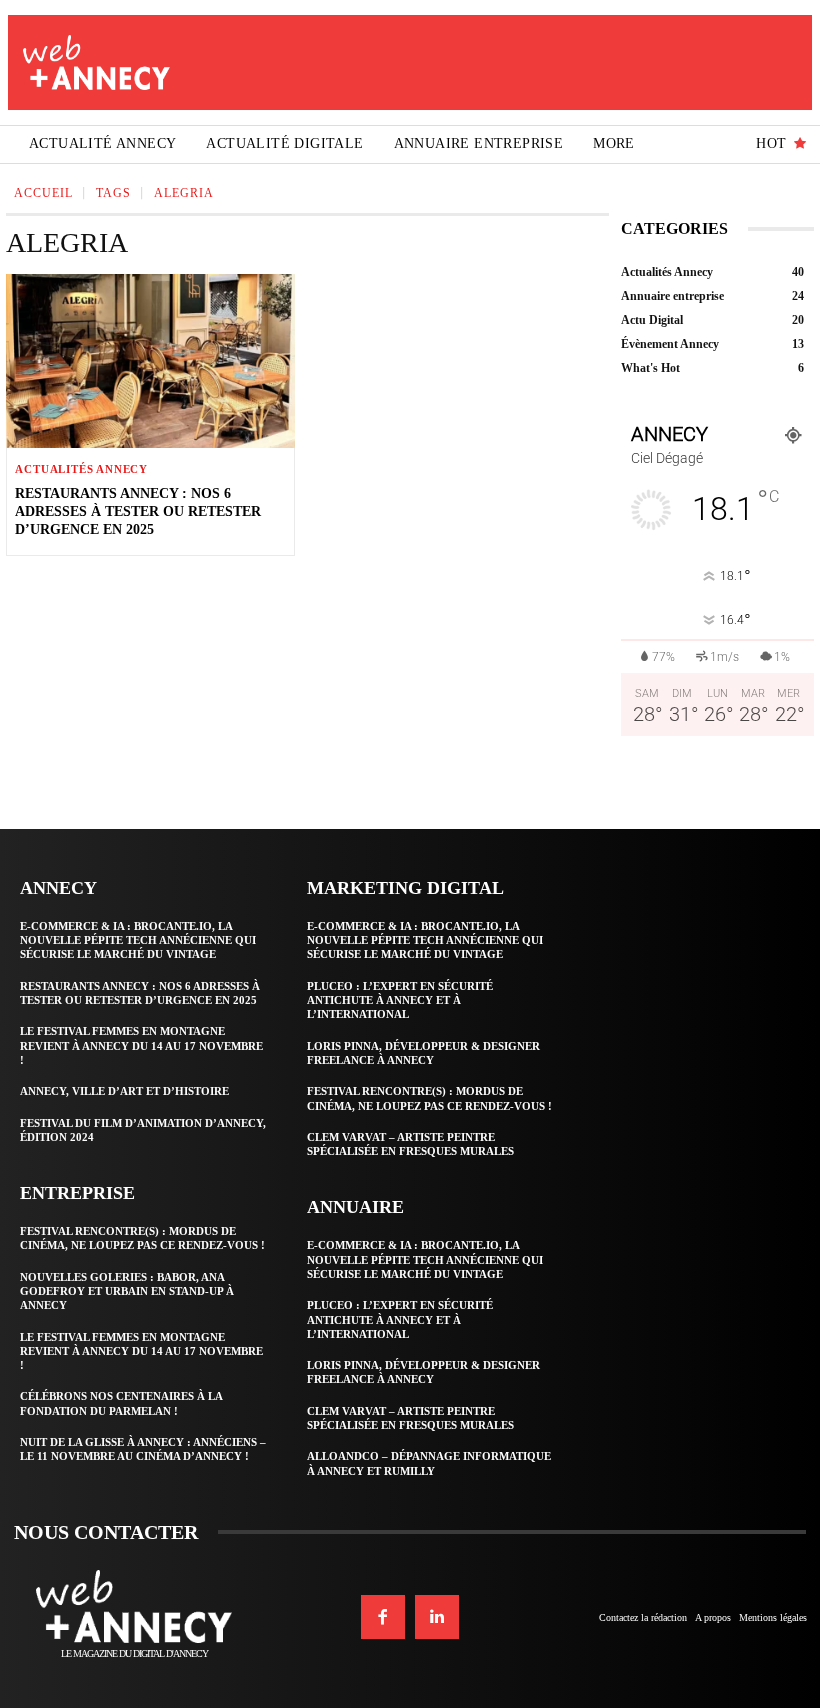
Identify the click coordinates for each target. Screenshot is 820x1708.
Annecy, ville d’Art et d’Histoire (124, 1091)
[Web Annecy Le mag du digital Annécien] (96, 62)
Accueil (43, 193)
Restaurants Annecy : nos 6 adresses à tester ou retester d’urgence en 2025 (138, 511)
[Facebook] (383, 1617)
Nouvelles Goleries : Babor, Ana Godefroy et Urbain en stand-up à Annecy (127, 1291)
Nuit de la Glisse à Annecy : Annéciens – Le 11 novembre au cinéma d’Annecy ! (143, 1449)
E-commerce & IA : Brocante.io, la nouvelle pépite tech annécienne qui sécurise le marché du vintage (138, 940)
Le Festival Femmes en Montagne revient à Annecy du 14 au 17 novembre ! (141, 1045)
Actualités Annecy (81, 469)
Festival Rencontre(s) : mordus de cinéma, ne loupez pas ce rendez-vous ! (142, 1238)
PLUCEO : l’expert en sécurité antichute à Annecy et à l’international (400, 1000)
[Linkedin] (437, 1617)
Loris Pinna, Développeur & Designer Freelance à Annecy (423, 1372)
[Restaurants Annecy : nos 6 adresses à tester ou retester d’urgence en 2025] (150, 360)
